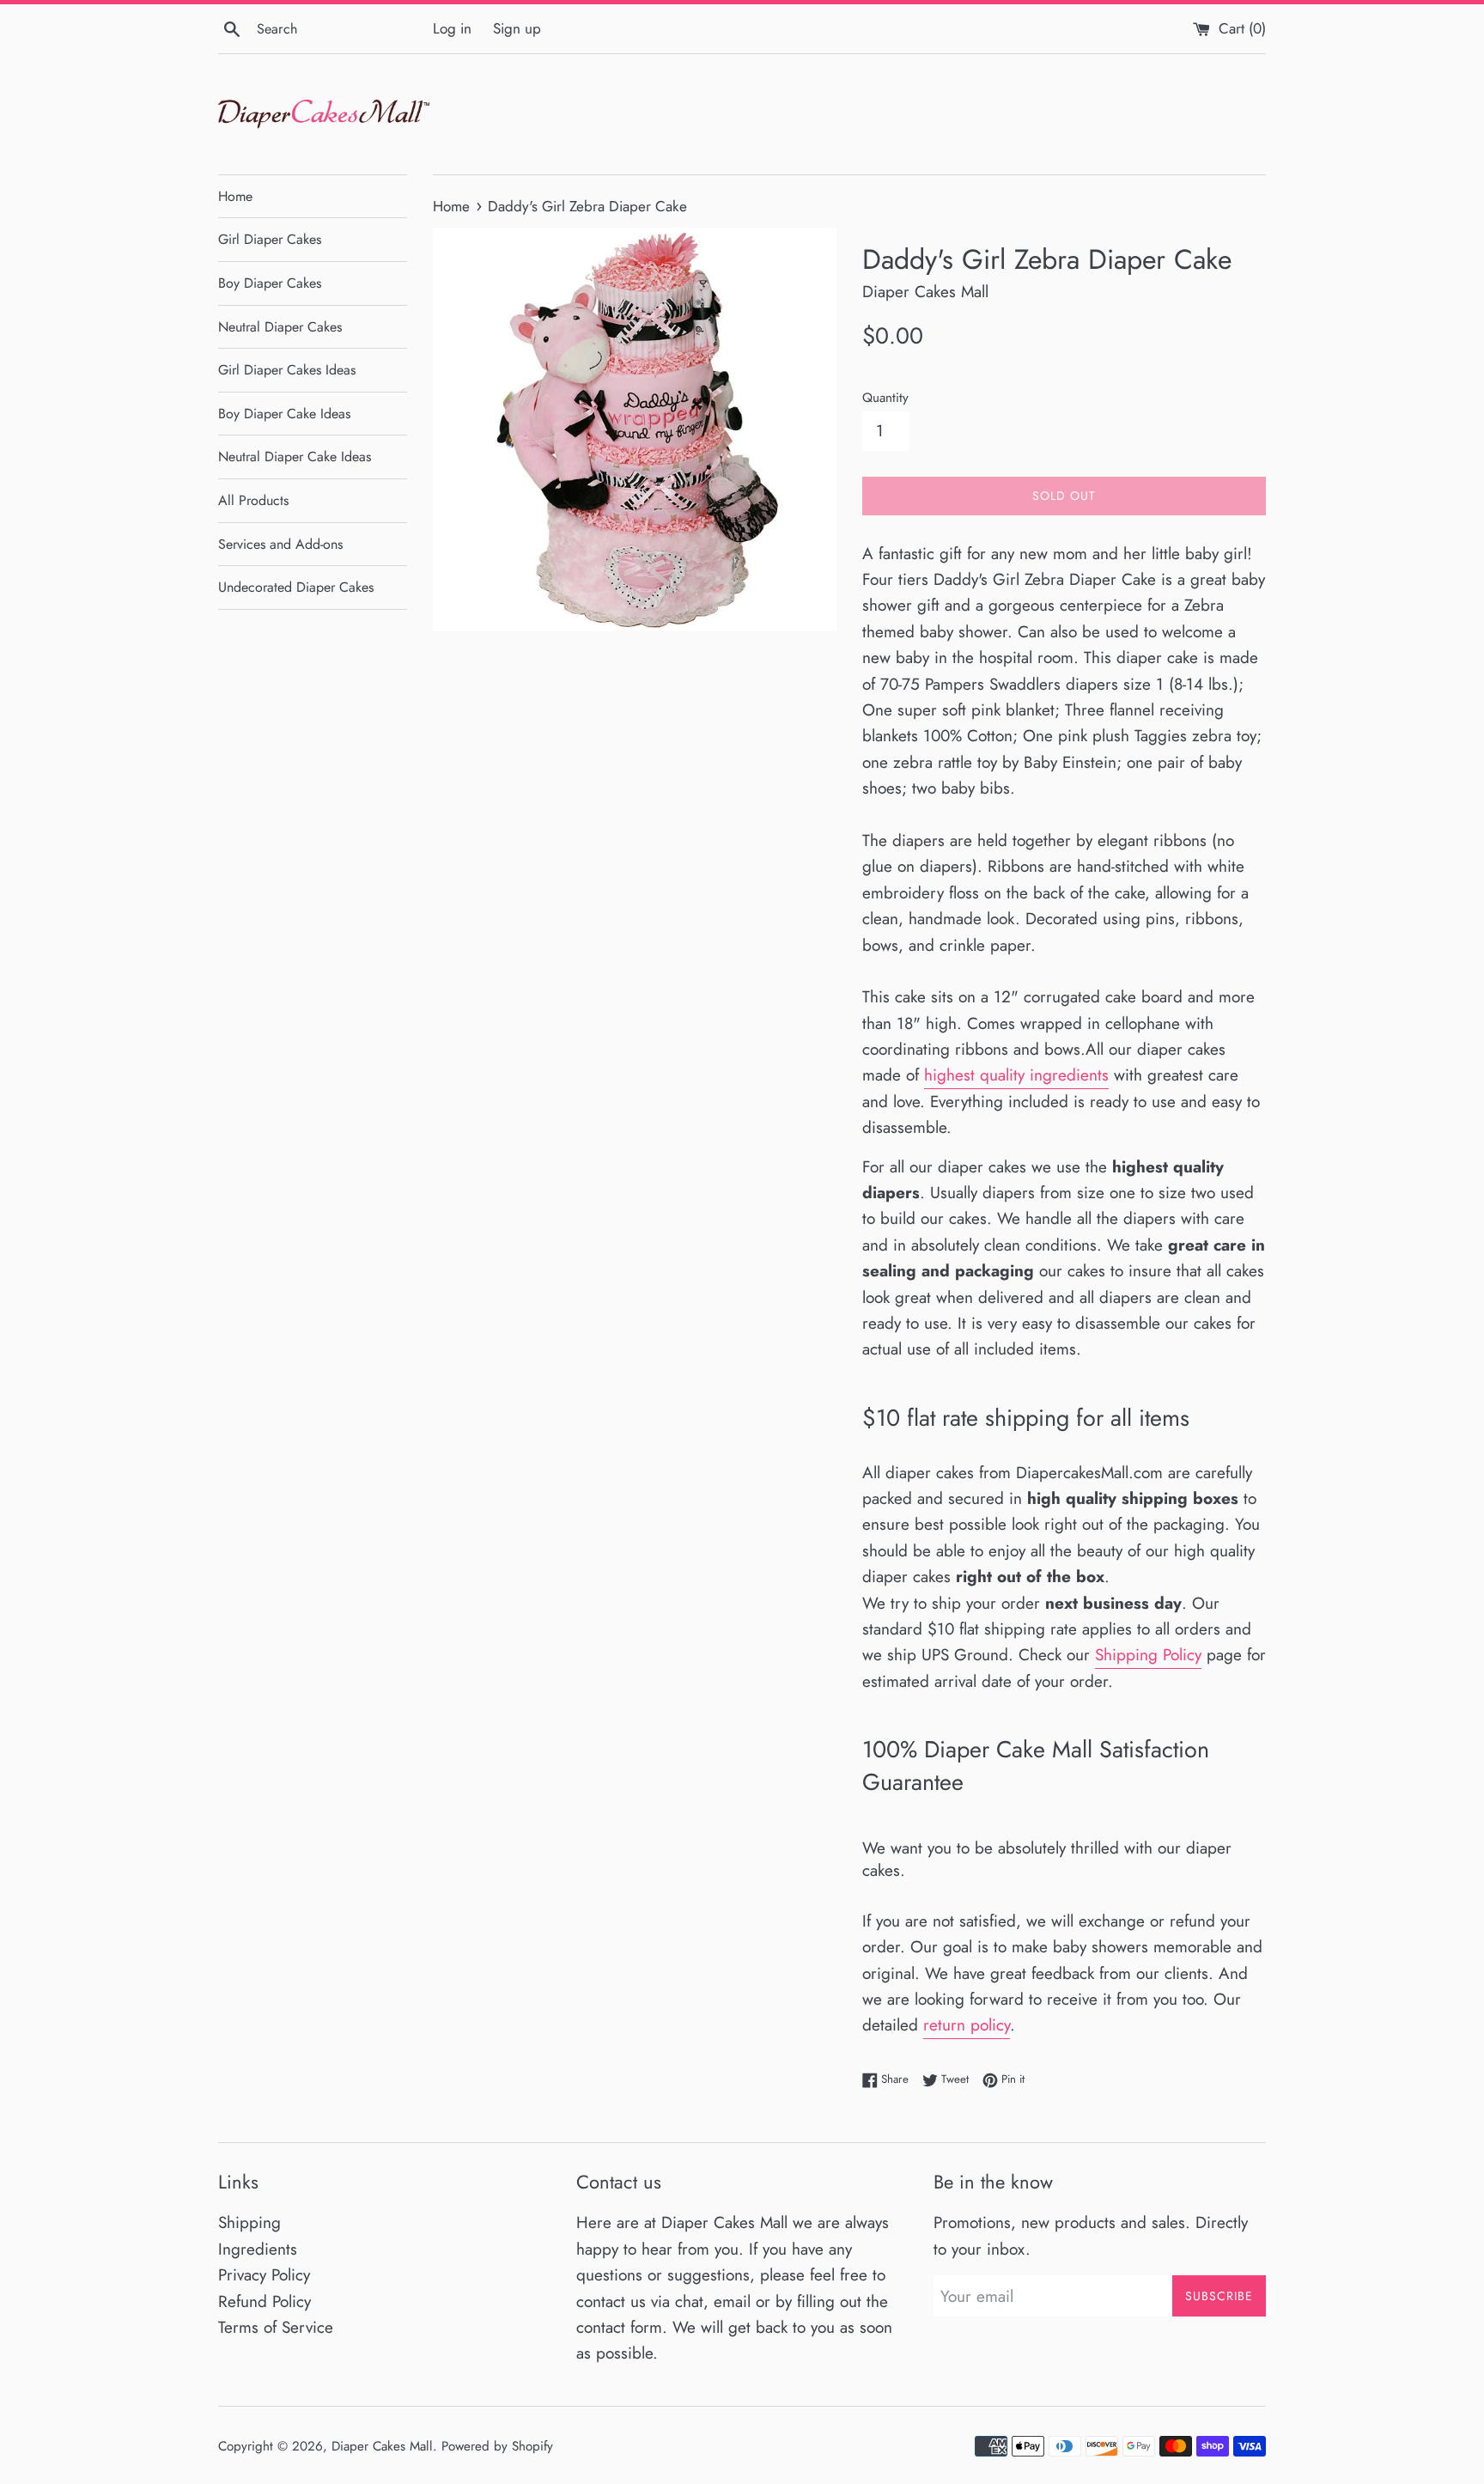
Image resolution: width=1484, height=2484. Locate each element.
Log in (452, 28)
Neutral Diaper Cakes (280, 327)
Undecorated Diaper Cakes (296, 587)
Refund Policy (265, 2301)
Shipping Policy (1148, 1655)
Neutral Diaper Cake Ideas (295, 457)
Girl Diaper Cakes (270, 239)
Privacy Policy (264, 2275)
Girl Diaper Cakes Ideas (287, 370)
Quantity (885, 398)
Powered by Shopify (497, 2446)
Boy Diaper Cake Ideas (284, 414)
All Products (253, 500)
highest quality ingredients (1016, 1075)
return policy (967, 2025)
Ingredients (258, 2249)
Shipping (249, 2222)
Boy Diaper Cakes (270, 283)
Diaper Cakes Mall (382, 2446)
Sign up (517, 28)
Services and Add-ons (280, 544)
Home (235, 196)
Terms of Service (276, 2327)
